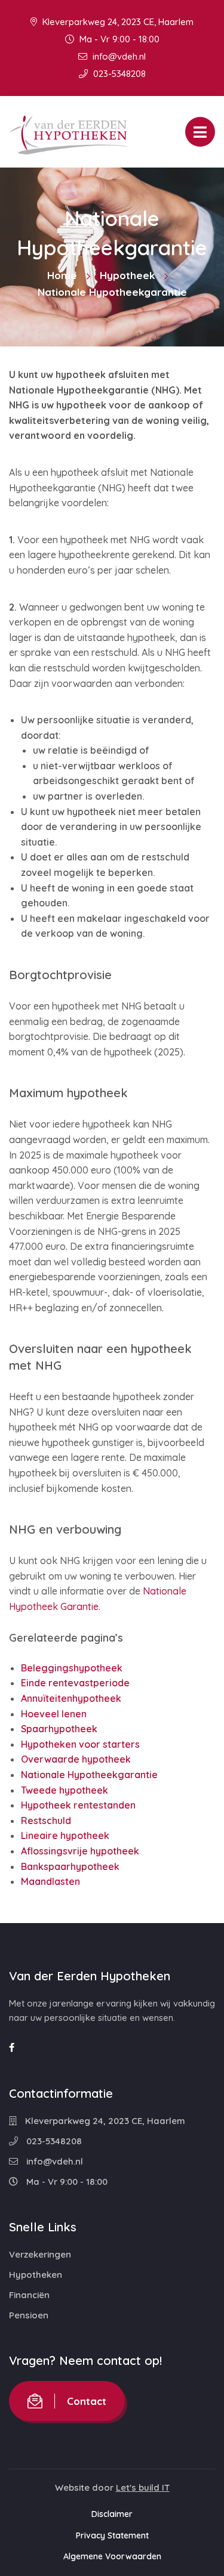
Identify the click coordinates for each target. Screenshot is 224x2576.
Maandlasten (50, 1881)
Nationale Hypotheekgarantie (89, 1775)
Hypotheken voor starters (80, 1744)
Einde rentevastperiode (75, 1683)
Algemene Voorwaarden (112, 2556)
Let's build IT (143, 2487)
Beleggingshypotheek (72, 1668)
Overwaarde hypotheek (76, 1759)
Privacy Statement (112, 2535)
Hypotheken (36, 2275)
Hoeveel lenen (54, 1714)
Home (62, 275)
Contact (87, 2401)
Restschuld (46, 1820)
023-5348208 (118, 74)
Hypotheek (127, 275)
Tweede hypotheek (65, 1790)
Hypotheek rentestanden (78, 1805)
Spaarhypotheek (59, 1729)
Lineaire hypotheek (65, 1835)
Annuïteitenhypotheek (71, 1698)
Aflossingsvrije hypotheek (80, 1851)
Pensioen (29, 2315)
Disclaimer (112, 2514)
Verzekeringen (40, 2254)
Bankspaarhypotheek (70, 1866)
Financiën (29, 2295)
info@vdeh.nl (118, 56)
